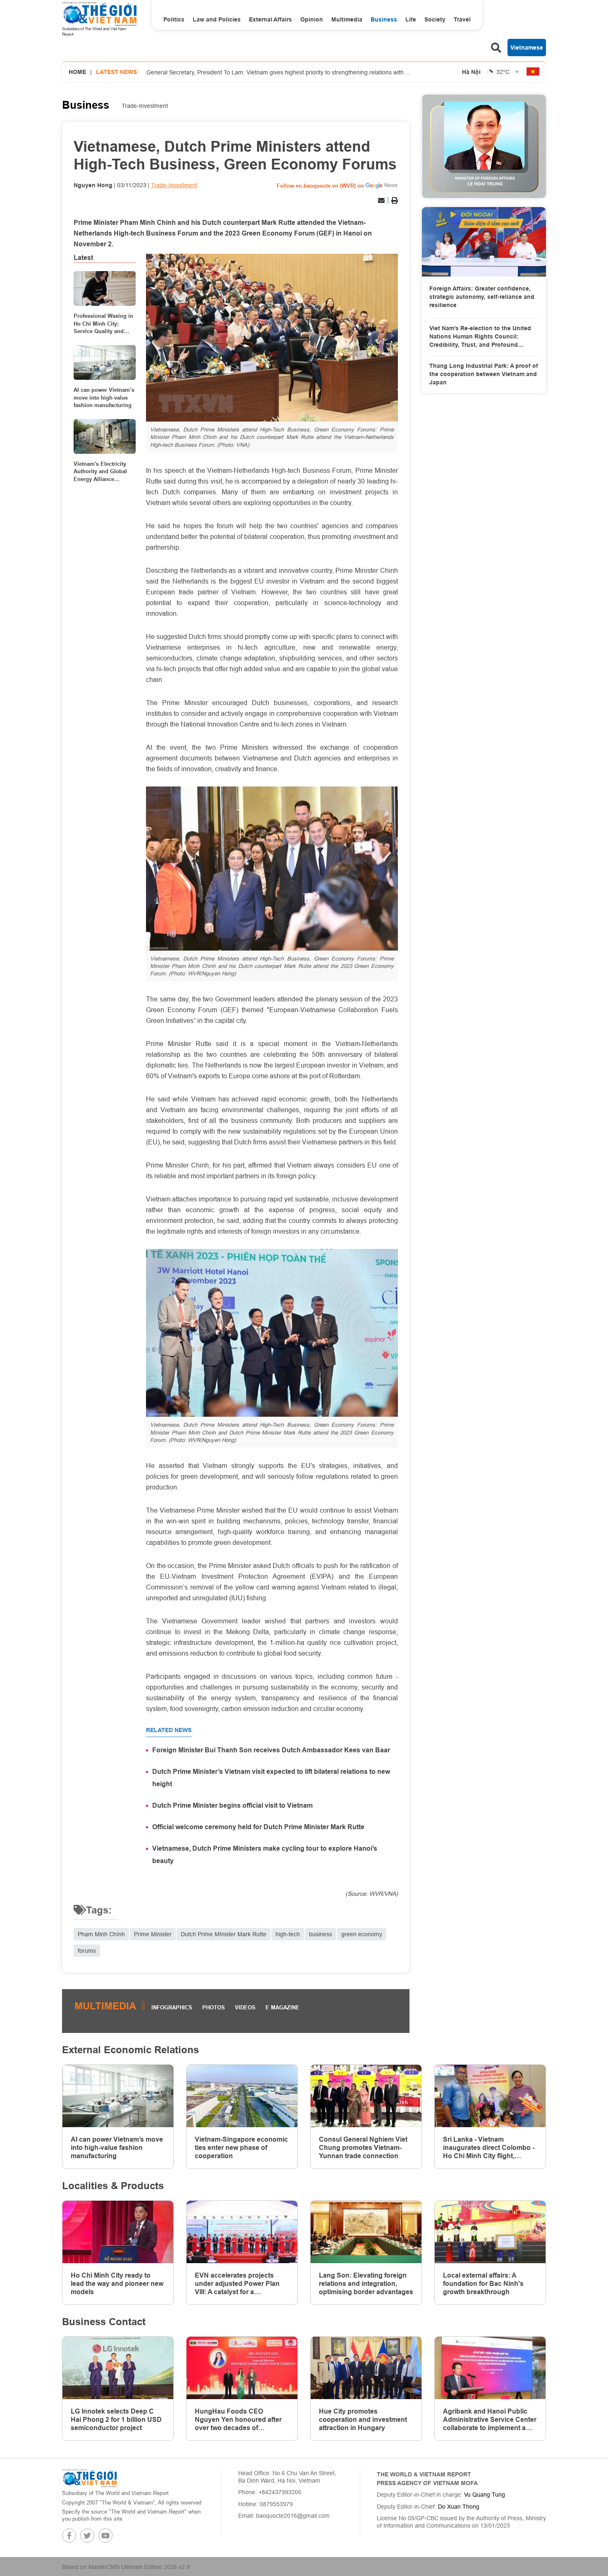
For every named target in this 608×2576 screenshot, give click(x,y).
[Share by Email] (381, 200)
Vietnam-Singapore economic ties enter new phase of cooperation (241, 2148)
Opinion (312, 19)
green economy (362, 1934)
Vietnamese (527, 48)
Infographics (172, 2007)
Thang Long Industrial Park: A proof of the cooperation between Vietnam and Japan (484, 374)
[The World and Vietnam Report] (89, 2478)
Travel (462, 19)
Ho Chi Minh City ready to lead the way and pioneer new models (117, 2284)
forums (87, 1951)
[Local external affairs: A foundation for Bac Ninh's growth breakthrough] (490, 2232)
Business (384, 19)
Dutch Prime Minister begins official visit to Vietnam (232, 1805)
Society (435, 19)
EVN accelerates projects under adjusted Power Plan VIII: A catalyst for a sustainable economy (237, 2284)
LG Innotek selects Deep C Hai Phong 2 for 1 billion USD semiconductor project (116, 2420)
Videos (245, 2007)
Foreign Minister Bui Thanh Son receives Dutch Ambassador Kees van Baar (271, 1750)
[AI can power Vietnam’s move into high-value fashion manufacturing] (105, 362)
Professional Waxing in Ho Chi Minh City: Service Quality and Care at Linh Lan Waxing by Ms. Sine (103, 324)
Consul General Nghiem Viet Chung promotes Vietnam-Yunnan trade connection (363, 2148)
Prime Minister (153, 1934)
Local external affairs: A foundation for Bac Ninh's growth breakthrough (483, 2284)
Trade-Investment (145, 106)
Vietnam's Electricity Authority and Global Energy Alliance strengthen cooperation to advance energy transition (103, 472)
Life (411, 19)
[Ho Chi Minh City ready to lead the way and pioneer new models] (118, 2232)
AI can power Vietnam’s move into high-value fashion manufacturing (104, 397)
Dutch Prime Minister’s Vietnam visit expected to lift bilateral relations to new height (271, 1778)
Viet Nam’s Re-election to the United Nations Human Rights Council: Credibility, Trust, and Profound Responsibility (480, 337)
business (321, 1934)
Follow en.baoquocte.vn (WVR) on (320, 186)
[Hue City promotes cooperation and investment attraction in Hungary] (366, 2368)
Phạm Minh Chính (101, 1934)
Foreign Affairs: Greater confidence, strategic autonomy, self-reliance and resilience (482, 297)
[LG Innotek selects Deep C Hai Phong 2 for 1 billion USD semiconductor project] (118, 2368)
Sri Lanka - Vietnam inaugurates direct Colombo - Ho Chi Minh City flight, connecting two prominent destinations (489, 2148)
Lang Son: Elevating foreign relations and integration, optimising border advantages (366, 2284)
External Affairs (270, 19)
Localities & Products (113, 2186)
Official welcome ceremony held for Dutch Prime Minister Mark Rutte (258, 1827)
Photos (214, 2007)
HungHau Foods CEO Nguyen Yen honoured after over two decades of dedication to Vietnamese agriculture (238, 2420)
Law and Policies (217, 19)
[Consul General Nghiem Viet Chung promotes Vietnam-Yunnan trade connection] (366, 2096)
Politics (174, 19)
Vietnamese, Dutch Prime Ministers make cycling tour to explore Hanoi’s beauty (265, 1855)
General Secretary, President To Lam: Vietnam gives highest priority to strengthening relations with (278, 69)
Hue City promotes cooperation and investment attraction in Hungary (363, 2420)
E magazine (282, 2007)
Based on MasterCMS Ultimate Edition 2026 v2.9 (126, 2567)
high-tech (288, 1934)
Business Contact (104, 2322)
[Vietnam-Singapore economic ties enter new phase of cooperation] (242, 2096)
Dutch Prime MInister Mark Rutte (224, 1934)
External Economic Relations (130, 2050)
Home (77, 72)
